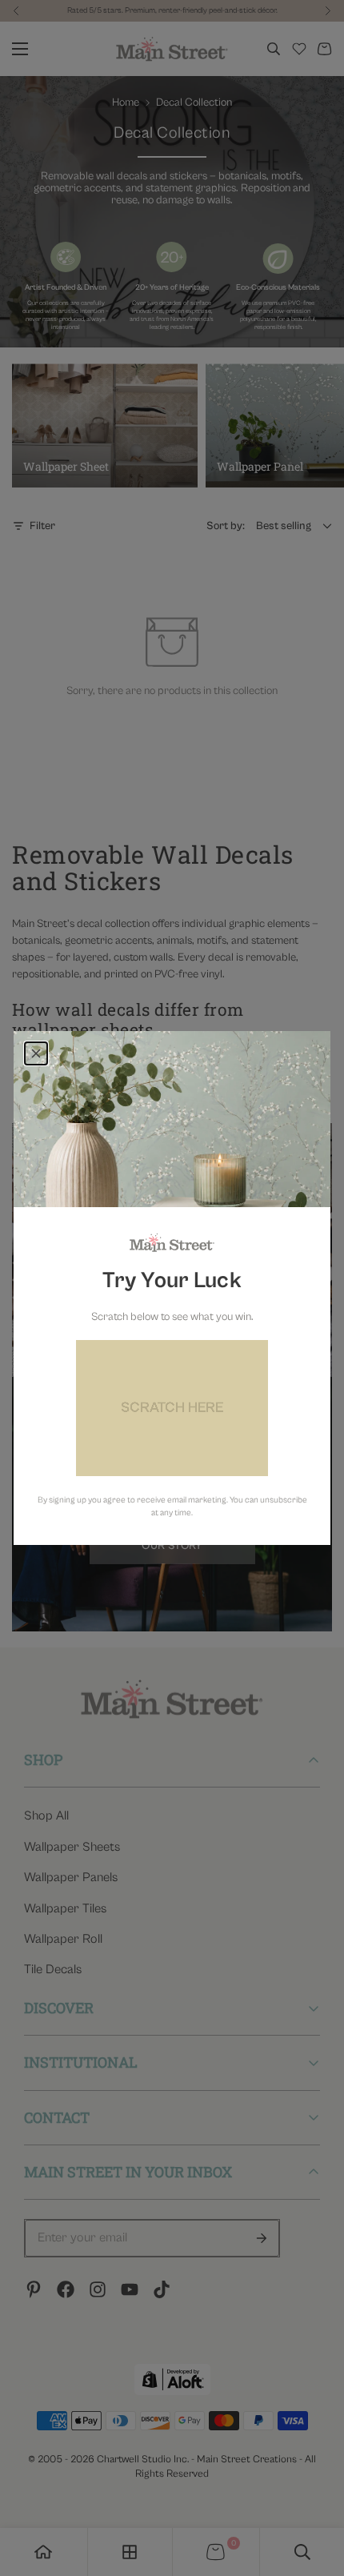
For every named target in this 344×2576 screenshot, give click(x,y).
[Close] (36, 1053)
